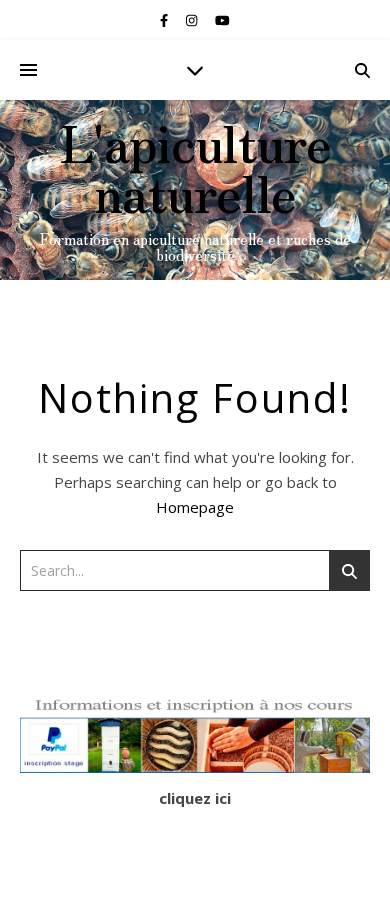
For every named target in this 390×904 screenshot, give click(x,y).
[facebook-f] (165, 20)
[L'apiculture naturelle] (195, 190)
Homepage (195, 507)
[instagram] (193, 20)
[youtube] (222, 20)
